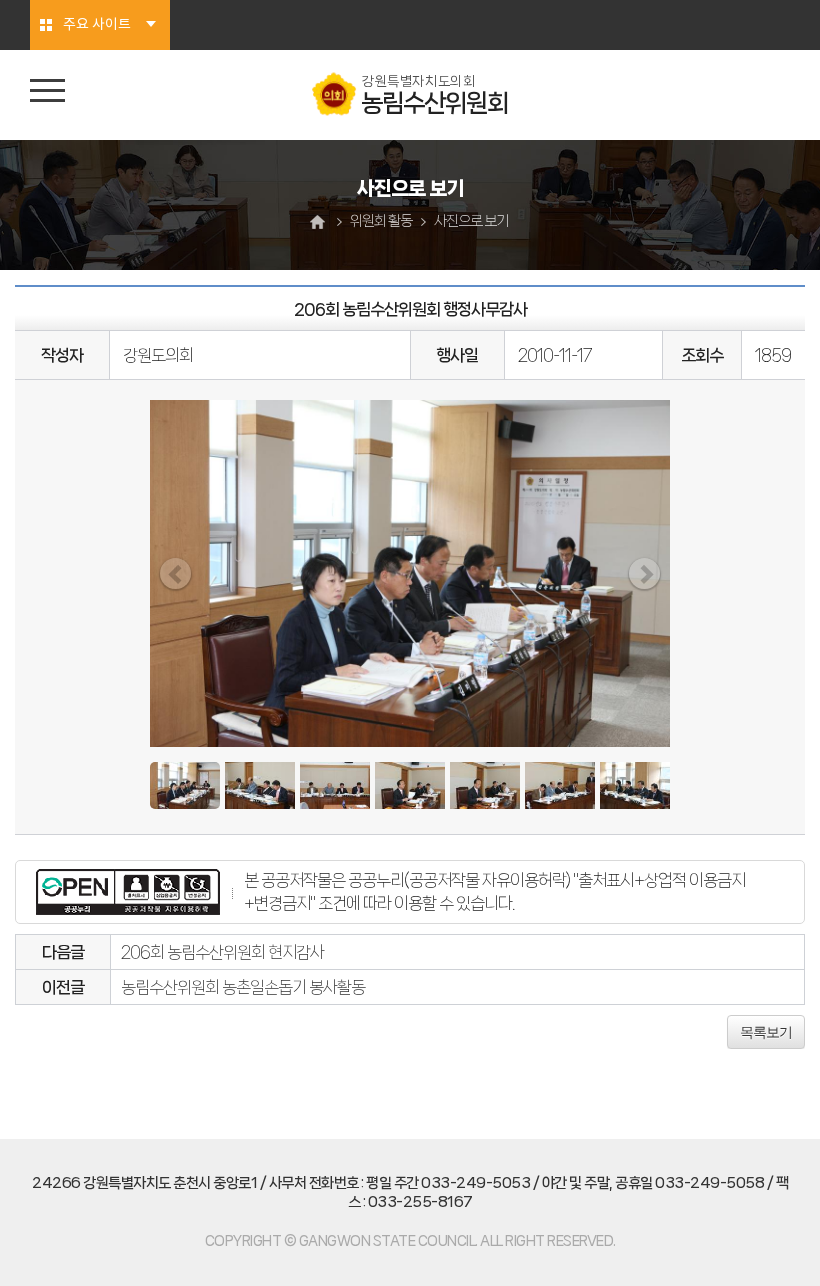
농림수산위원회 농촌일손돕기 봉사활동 (243, 987)
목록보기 (766, 1032)
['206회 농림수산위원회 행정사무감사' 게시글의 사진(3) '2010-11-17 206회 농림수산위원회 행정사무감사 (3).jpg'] (335, 785)
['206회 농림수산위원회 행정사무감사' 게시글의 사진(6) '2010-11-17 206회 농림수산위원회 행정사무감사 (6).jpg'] (560, 785)
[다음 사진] (644, 573)
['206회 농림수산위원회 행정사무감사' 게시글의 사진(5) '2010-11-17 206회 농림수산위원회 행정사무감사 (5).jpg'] (485, 785)
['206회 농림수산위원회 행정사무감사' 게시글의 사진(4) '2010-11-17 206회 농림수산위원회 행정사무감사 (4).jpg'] (410, 785)
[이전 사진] (175, 573)
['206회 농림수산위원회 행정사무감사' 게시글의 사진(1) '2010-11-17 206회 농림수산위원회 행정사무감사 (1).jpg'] (185, 785)
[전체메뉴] (47, 90)
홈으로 (320, 221)
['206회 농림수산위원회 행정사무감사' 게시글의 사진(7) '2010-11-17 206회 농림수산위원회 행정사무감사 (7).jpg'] (635, 785)
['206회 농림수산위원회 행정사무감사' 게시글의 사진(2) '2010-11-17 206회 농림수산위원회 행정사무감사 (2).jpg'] (260, 785)
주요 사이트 (97, 25)
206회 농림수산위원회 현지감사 (222, 952)
